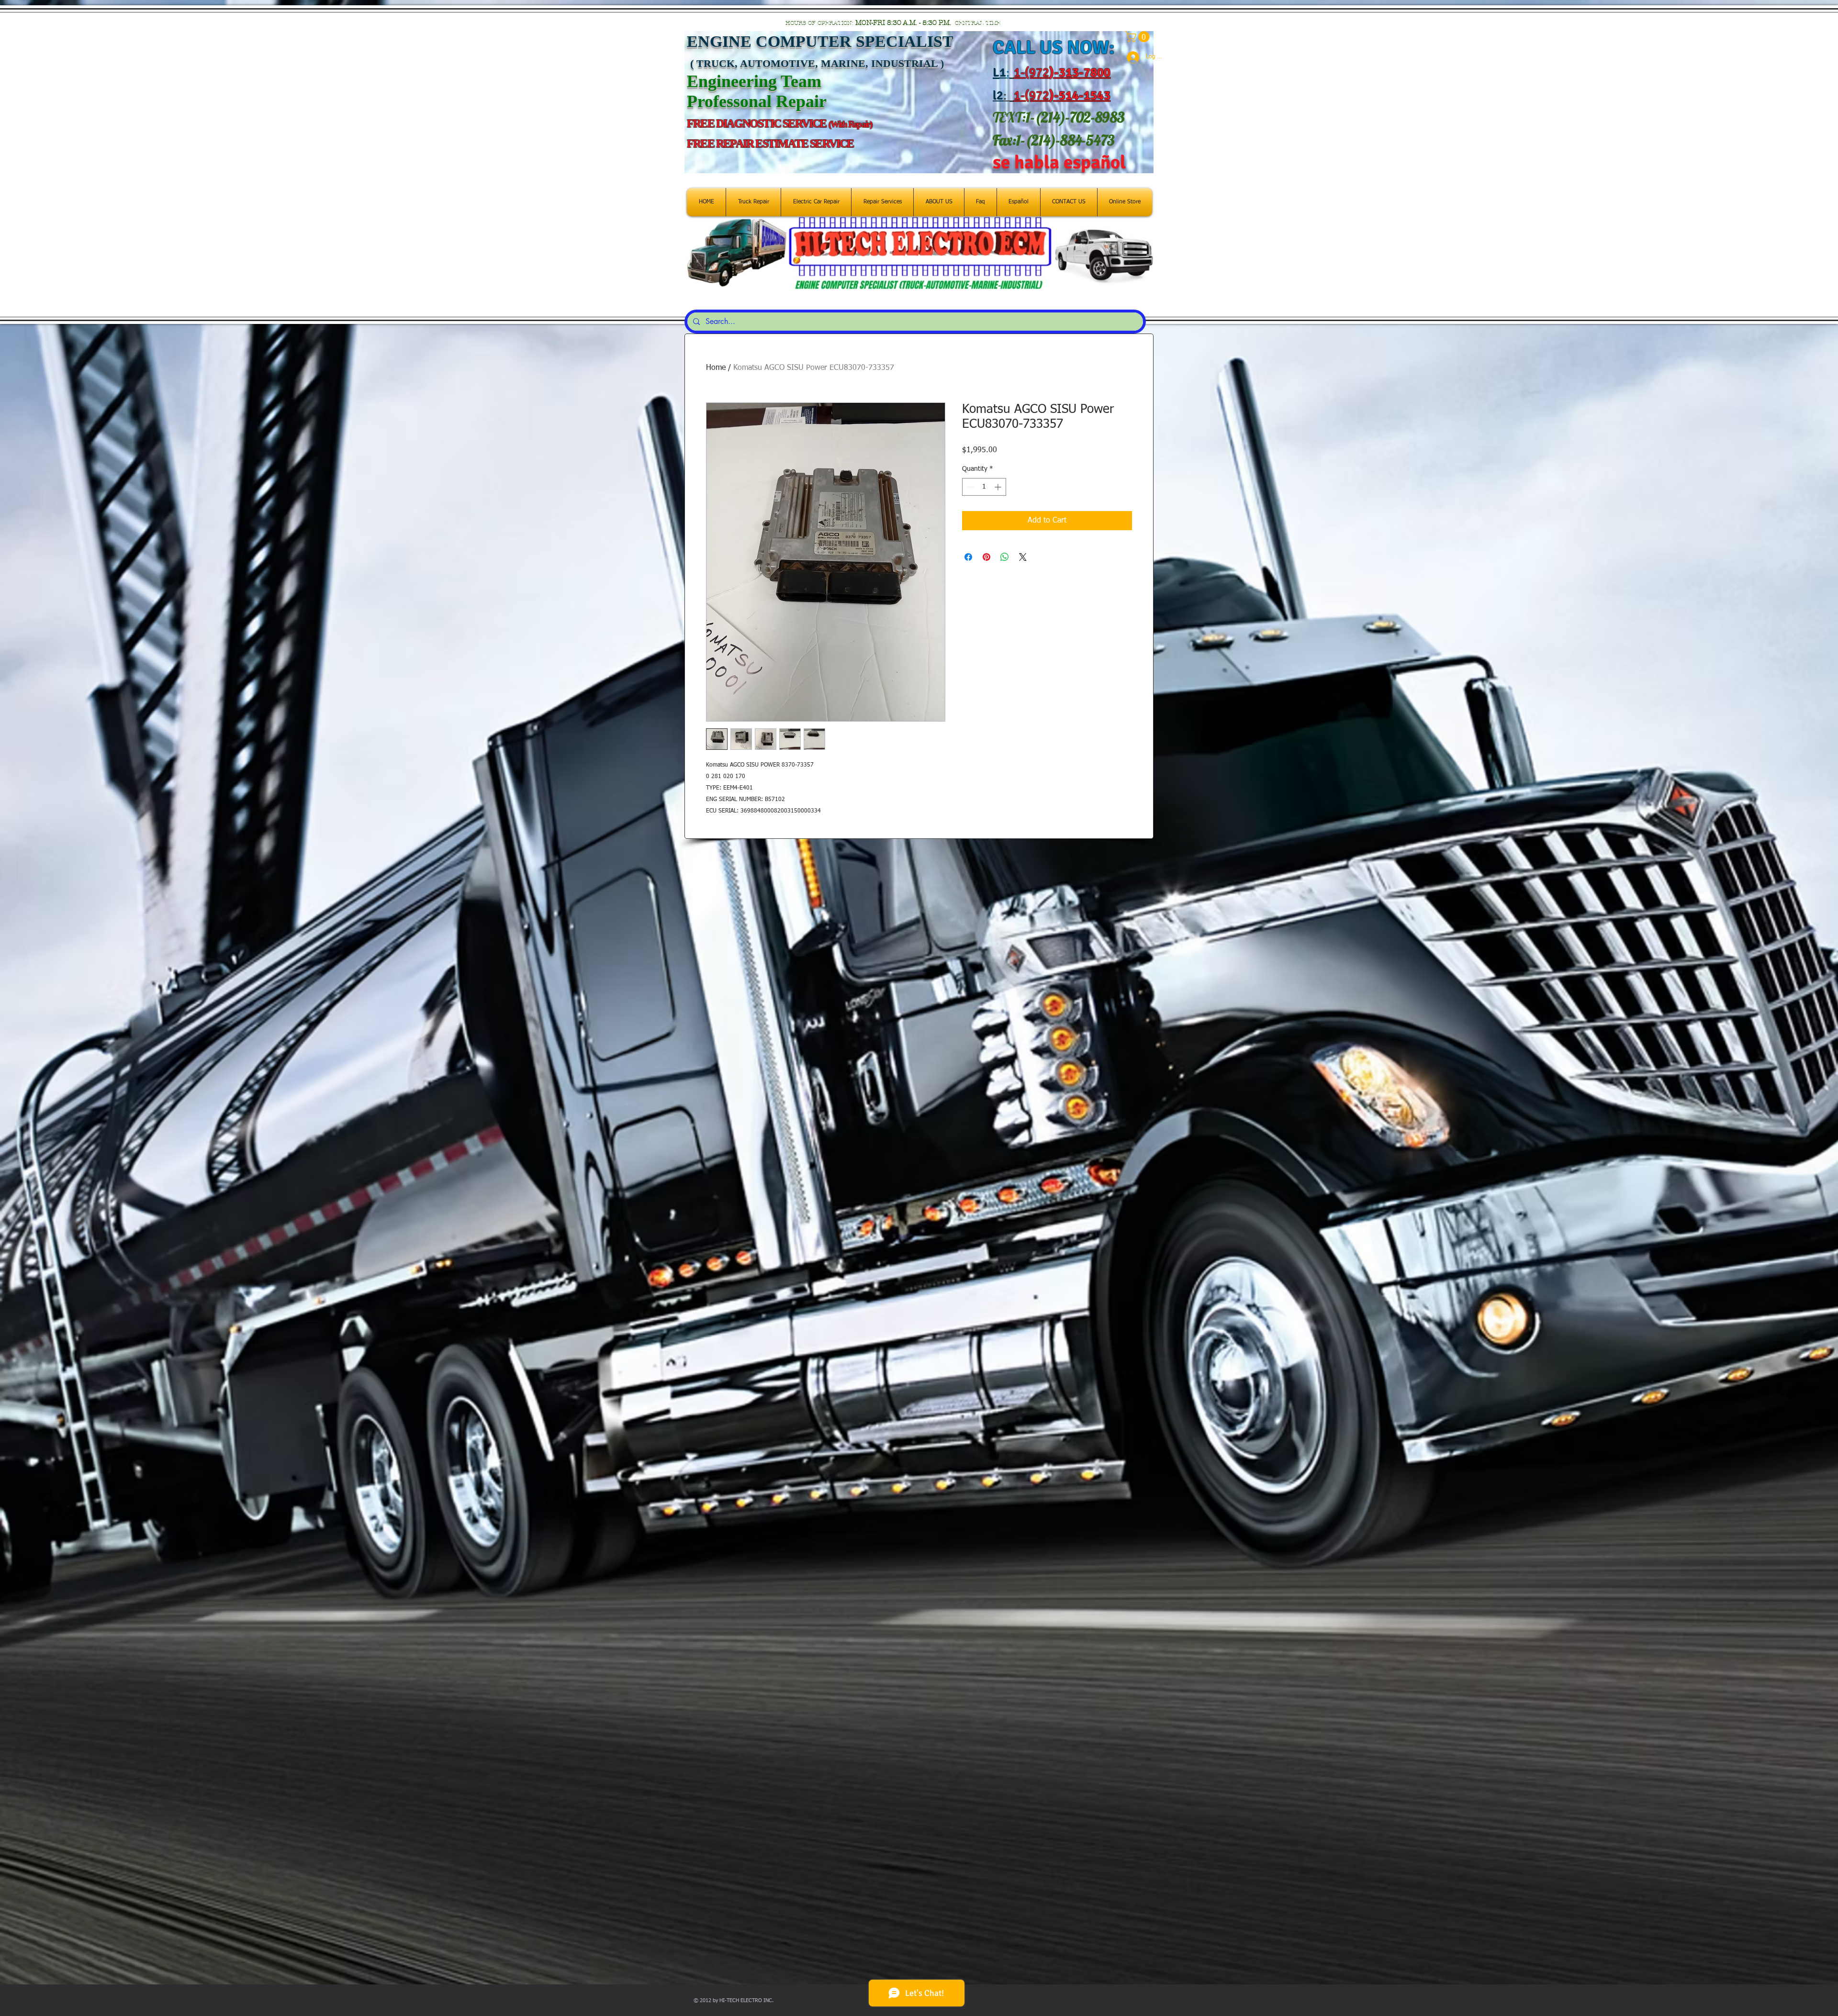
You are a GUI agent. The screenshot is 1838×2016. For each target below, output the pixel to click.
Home (716, 368)
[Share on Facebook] (968, 557)
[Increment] (999, 487)
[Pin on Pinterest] (986, 557)
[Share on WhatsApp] (1005, 557)
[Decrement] (969, 487)
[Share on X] (1023, 557)
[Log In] (1129, 57)
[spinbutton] (984, 487)
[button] (1138, 37)
